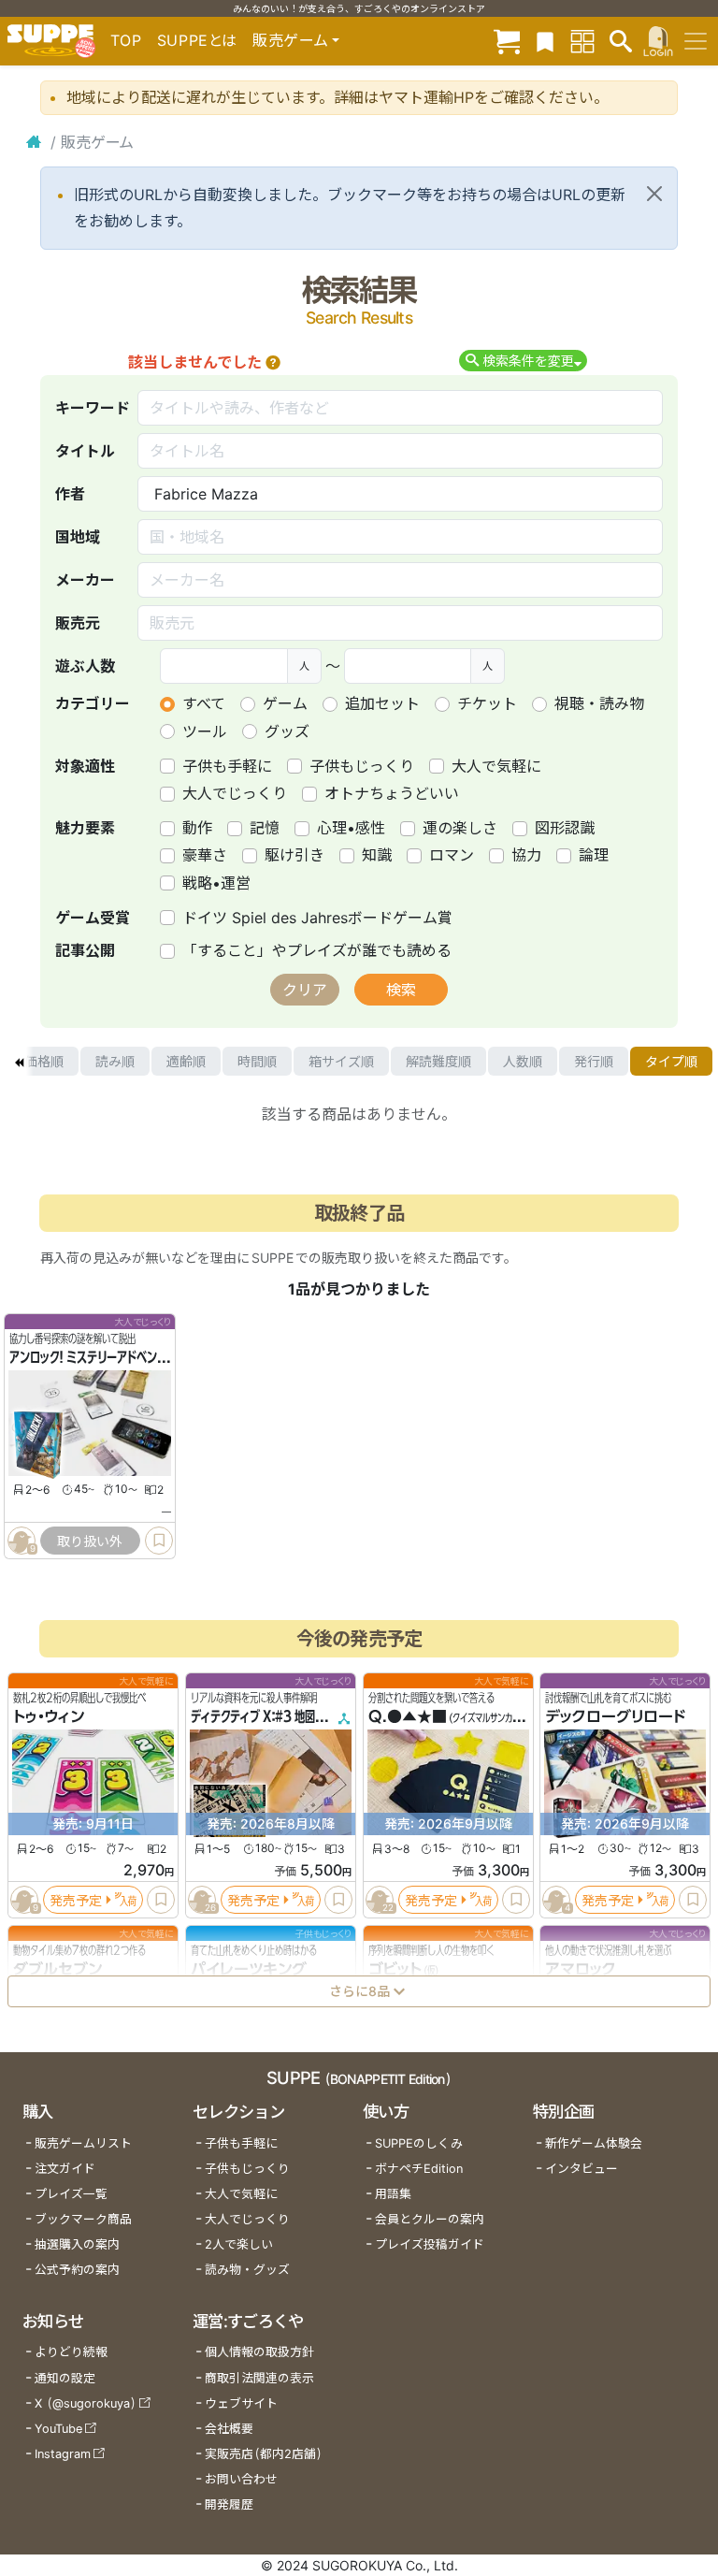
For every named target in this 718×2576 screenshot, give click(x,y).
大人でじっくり (235, 793)
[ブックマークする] (159, 1541)
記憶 (265, 828)
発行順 (594, 1061)
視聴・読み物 (599, 703)
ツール (205, 731)
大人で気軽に (496, 766)
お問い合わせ (241, 2479)
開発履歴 (229, 2504)
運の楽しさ (460, 828)
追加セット (382, 703)
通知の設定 (65, 2378)
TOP (126, 40)
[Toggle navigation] (696, 41)
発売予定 (76, 1899)
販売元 (78, 623)
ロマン (452, 855)
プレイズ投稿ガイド (430, 2244)
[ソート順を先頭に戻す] (19, 1062)
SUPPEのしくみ (419, 2143)
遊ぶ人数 (85, 666)
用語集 (393, 2194)
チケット (487, 703)
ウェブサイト (241, 2403)
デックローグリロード (615, 1716)
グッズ (287, 731)
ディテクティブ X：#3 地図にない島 (273, 1716)
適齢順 (186, 1061)
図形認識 (565, 828)
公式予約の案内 (77, 2270)
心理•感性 (351, 828)
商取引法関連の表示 (259, 2378)
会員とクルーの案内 (430, 2219)
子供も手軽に (227, 766)
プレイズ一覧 (71, 2194)
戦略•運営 (216, 883)
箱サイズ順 (341, 1061)
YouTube (58, 2429)
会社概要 (229, 2429)
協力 (526, 855)
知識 (377, 855)
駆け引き (294, 855)
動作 (197, 828)
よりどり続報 (71, 2352)
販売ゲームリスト (83, 2143)
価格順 (44, 1061)
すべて (204, 703)
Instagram (63, 2454)
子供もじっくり (362, 766)
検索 (401, 990)
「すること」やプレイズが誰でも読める (317, 950)
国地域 (78, 537)
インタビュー (582, 2169)
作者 (70, 494)
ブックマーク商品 (83, 2219)
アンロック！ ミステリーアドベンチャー (98, 1358)
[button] (273, 362)
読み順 (115, 1061)
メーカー (85, 580)
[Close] (654, 194)
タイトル (85, 451)
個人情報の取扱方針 (259, 2352)
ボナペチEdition (419, 2169)
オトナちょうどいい (392, 793)
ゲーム (285, 703)
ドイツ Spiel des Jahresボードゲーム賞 (317, 918)
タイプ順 (671, 1061)
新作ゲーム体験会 (594, 2143)
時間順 (257, 1061)
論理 (594, 855)
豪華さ (205, 855)
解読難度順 (438, 1061)
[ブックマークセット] (545, 41)
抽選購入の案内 (77, 2244)
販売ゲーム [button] (290, 40)
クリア (305, 990)
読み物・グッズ (247, 2270)
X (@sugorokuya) (86, 2403)
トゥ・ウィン (49, 1716)
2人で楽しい (239, 2244)
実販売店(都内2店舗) (264, 2454)
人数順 (523, 1061)
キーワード (93, 408)
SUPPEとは (197, 40)
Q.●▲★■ (408, 1716)
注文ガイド (65, 2169)
